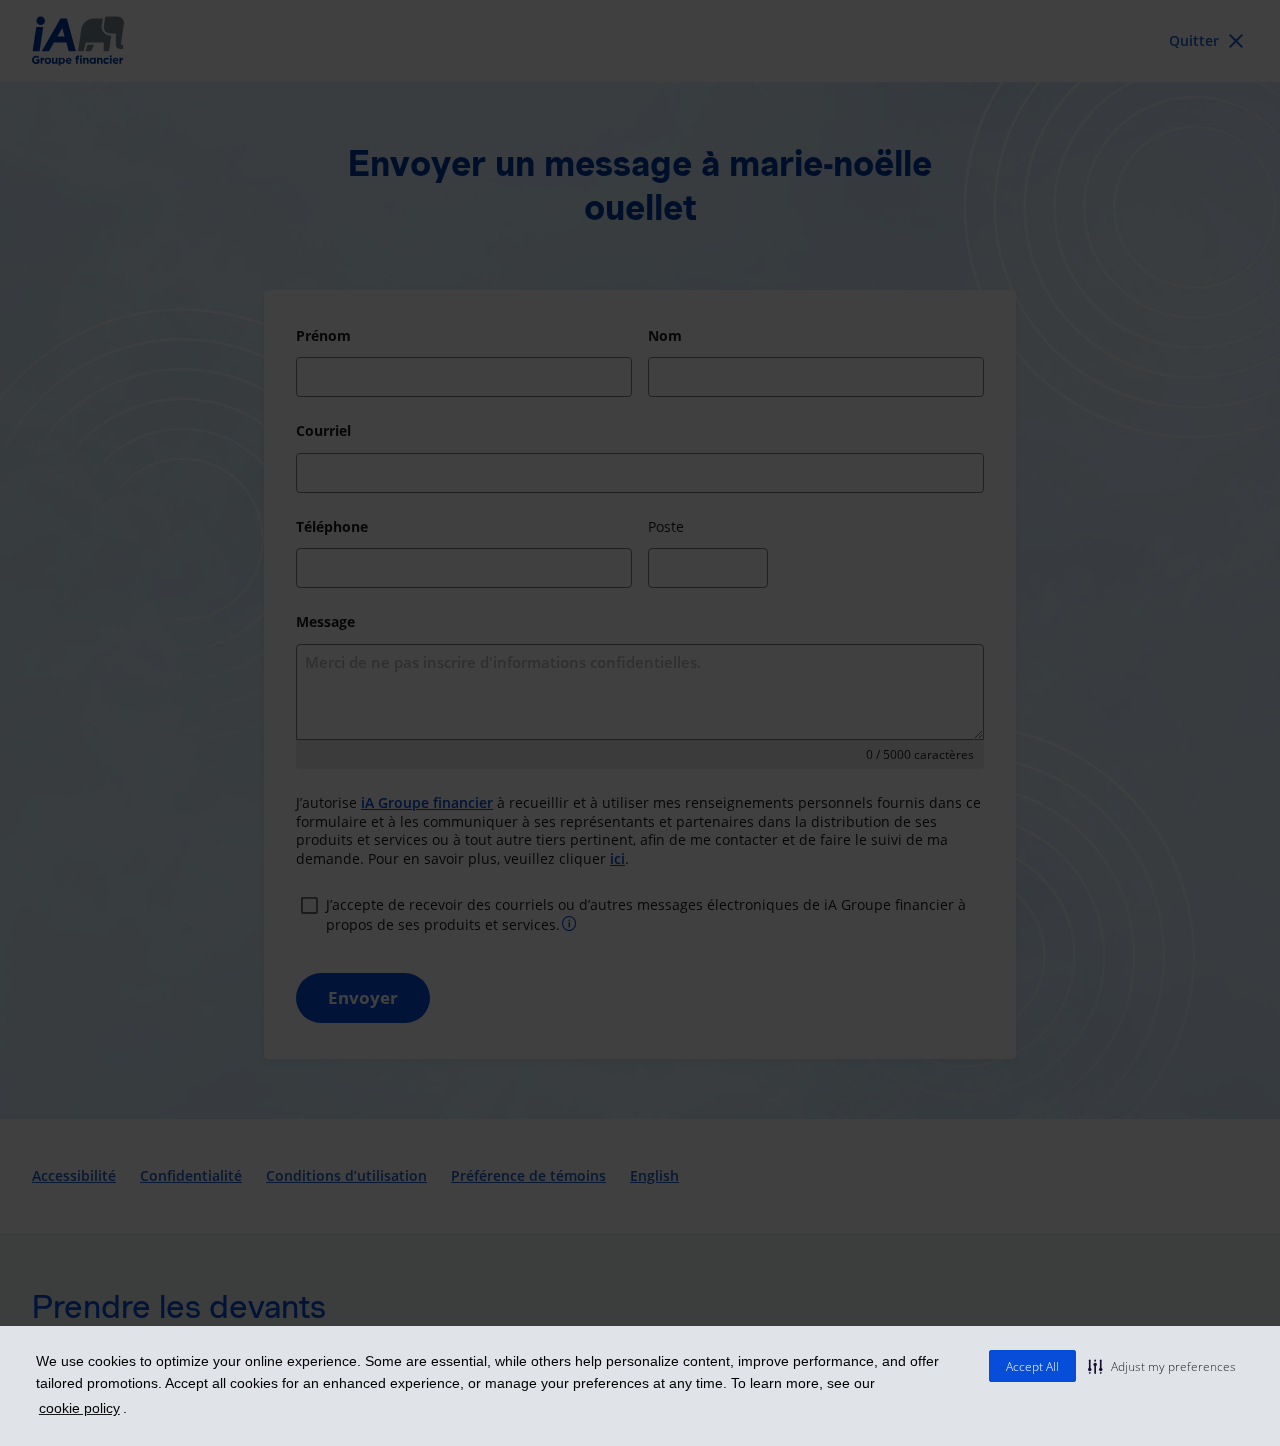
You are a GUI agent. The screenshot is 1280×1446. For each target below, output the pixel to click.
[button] (1162, 1366)
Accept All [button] (1032, 1366)
